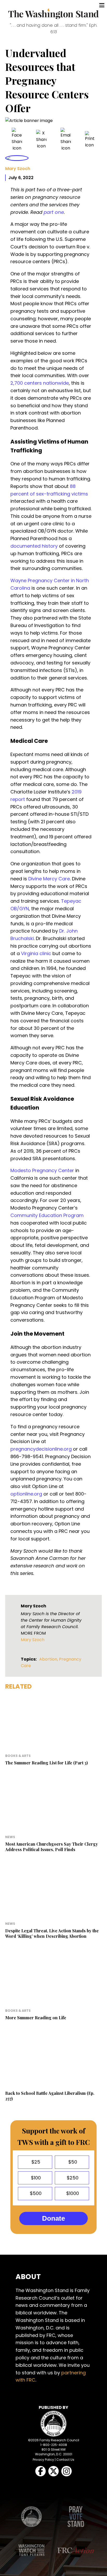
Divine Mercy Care (49, 879)
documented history (34, 546)
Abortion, (49, 1659)
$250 (72, 2178)
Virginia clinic (36, 953)
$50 (72, 2162)
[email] (66, 140)
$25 (35, 2162)
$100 (35, 2178)
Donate (53, 2218)
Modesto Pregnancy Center (42, 1170)
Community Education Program (47, 1215)
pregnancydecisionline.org (41, 1449)
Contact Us (65, 2460)
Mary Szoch (18, 169)
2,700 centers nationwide (40, 383)
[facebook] (17, 140)
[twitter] (41, 140)
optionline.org (26, 1494)
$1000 (72, 2193)
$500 (35, 2193)
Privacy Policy (43, 2460)
